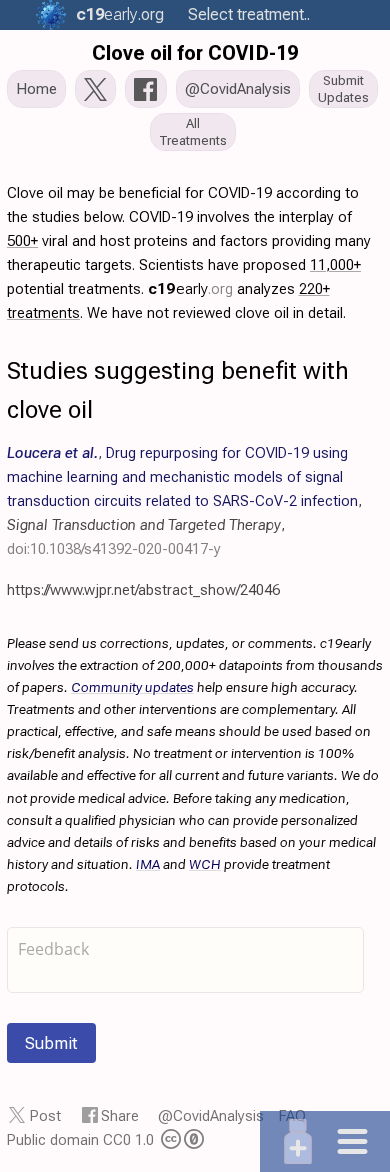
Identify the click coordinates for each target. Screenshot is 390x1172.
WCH (205, 864)
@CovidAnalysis (211, 1116)
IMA (148, 864)
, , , (184, 501)
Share (120, 1116)
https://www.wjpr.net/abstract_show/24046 (143, 590)
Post (45, 1116)
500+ (22, 241)
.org (120, 14)
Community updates (132, 687)
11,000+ (335, 265)
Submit (51, 1043)
